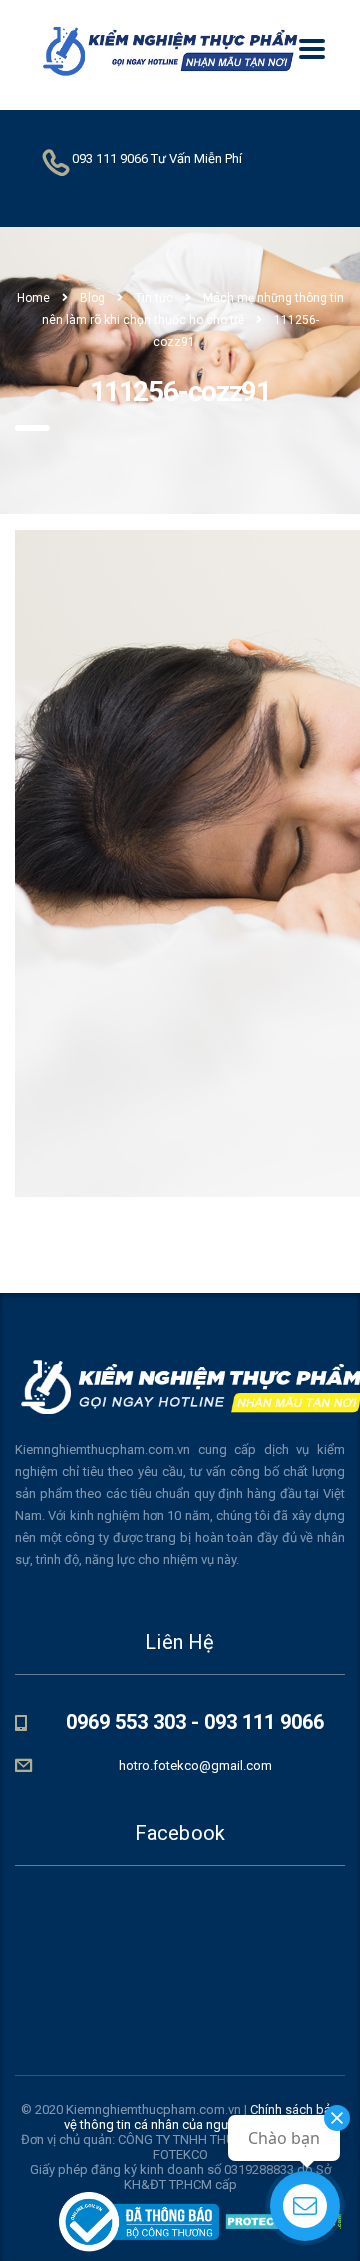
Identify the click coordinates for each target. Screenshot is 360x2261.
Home (33, 298)
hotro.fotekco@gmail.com (195, 1765)
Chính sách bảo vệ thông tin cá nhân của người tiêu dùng (201, 2117)
